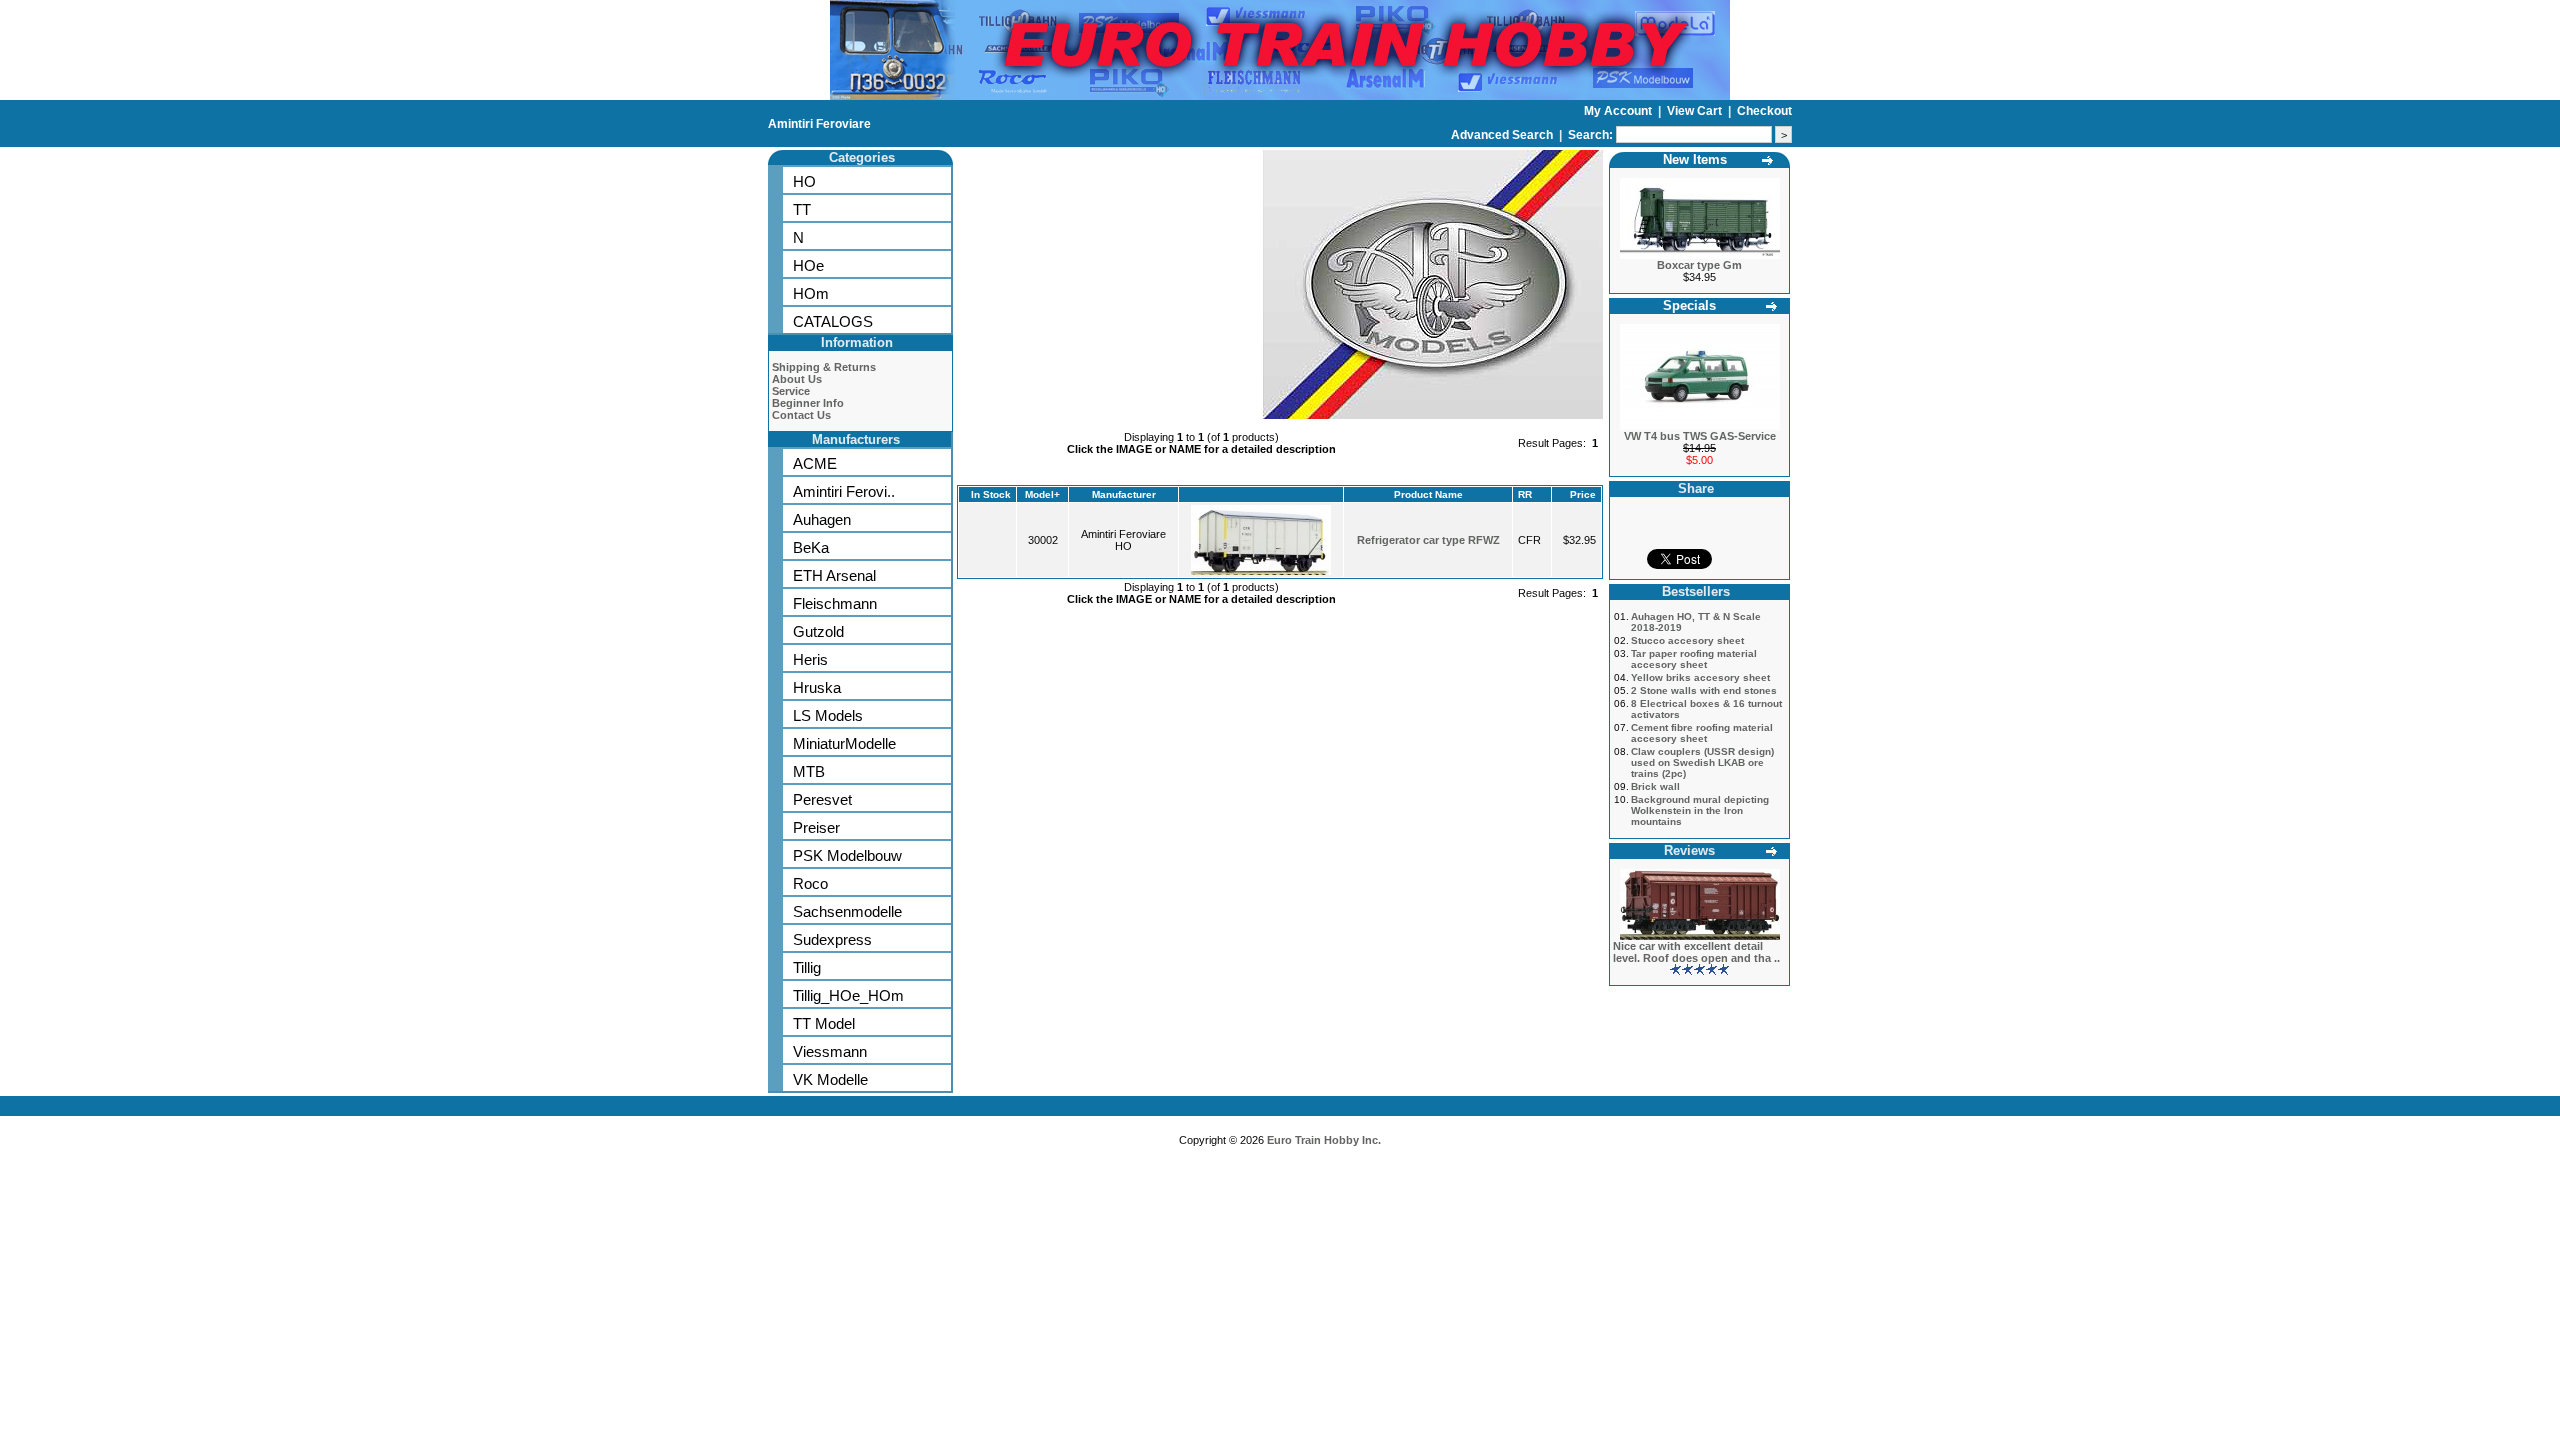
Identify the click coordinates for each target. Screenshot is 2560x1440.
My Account (1619, 111)
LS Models (828, 715)
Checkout (1764, 111)
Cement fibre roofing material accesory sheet (1702, 733)
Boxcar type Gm (1699, 265)
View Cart (1696, 111)
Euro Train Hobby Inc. (1324, 1140)
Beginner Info (808, 403)
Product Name (1428, 494)
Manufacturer (1124, 494)
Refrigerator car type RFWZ (1428, 540)
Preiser (816, 827)
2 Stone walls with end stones (1704, 690)
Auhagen (822, 519)
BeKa (811, 547)
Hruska (817, 687)
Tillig (807, 967)
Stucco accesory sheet (1687, 640)
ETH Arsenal (834, 575)
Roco (810, 883)
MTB (809, 771)
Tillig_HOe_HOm (848, 995)
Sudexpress (832, 939)
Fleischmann (835, 603)
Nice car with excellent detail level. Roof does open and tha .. (1696, 952)
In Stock (991, 494)
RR (1525, 494)
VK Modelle (830, 1079)
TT (802, 209)
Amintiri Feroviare (819, 124)
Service (791, 391)
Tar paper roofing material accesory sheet (1694, 659)
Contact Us (801, 415)
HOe (808, 265)
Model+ (1042, 494)
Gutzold (818, 631)
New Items (1695, 159)
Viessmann (830, 1051)
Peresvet (822, 799)
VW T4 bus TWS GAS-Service (1700, 436)
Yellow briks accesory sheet (1700, 677)
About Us (797, 379)
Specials (1689, 305)
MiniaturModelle (844, 743)
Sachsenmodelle (847, 911)
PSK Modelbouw (847, 855)
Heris (810, 659)
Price (1583, 494)
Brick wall (1655, 786)
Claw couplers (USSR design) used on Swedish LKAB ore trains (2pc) (1702, 762)
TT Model (824, 1023)
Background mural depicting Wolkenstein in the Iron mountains (1700, 810)
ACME (815, 463)
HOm (811, 293)
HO (804, 181)
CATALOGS (833, 321)
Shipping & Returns (824, 367)
